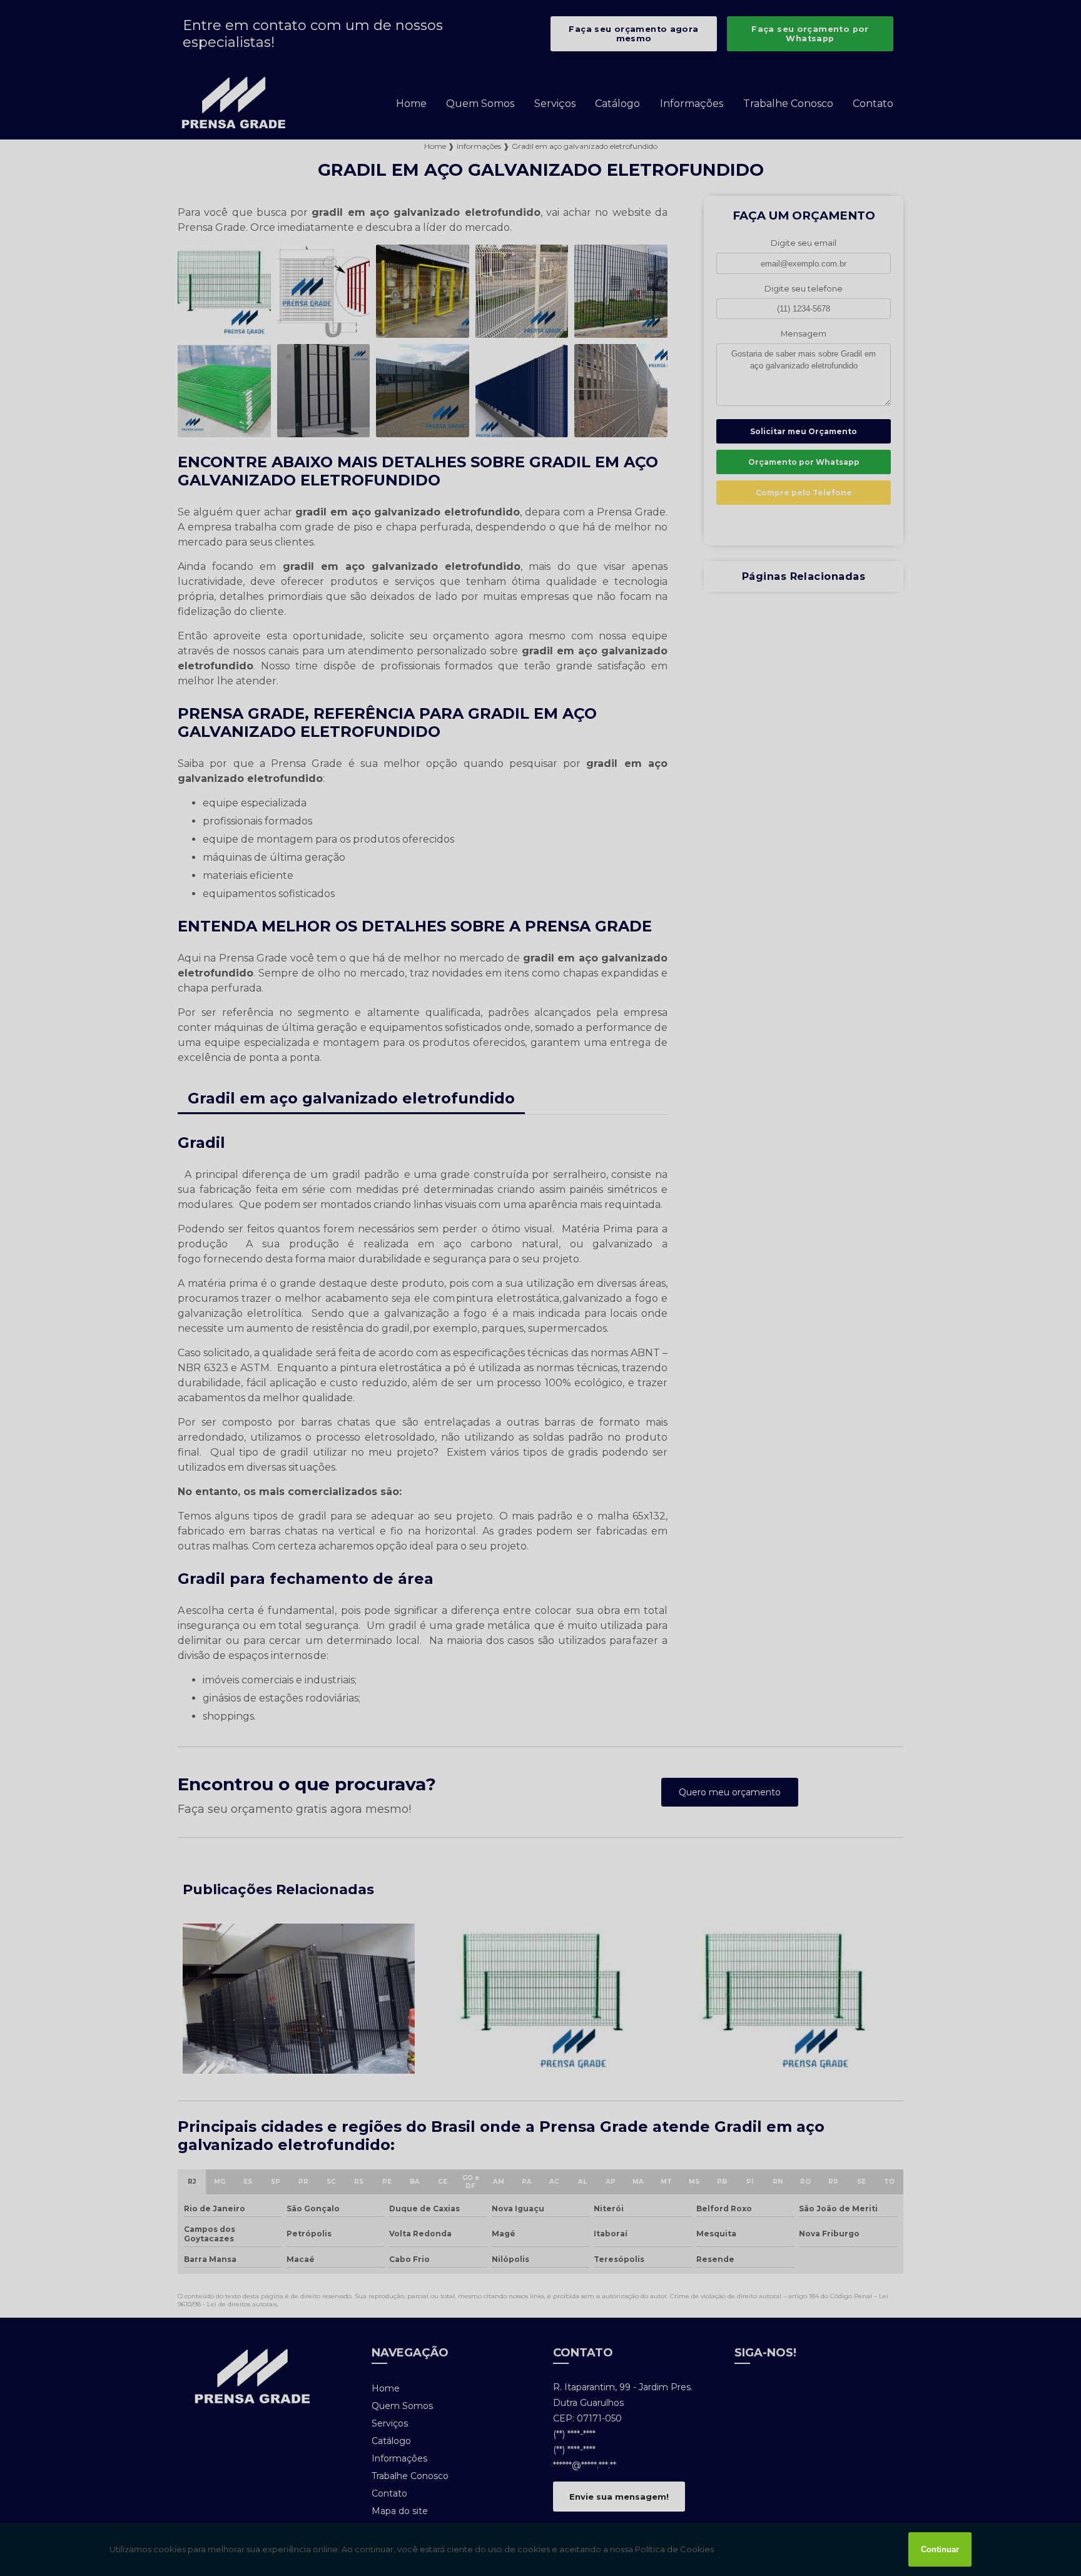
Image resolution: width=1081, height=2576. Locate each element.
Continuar (940, 2549)
